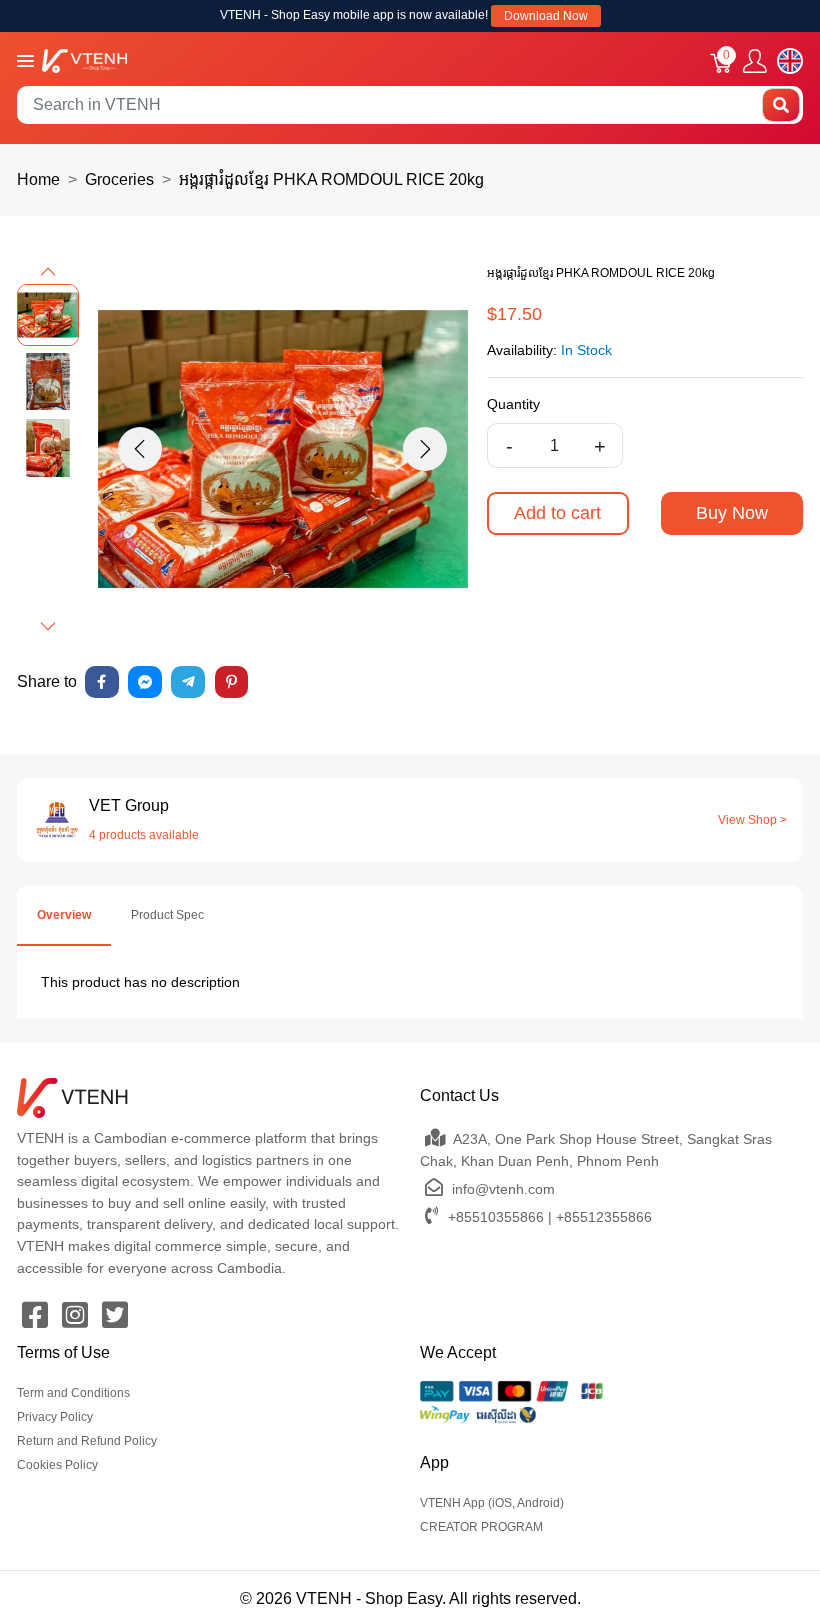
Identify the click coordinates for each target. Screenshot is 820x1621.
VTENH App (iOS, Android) (492, 1503)
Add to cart (557, 513)
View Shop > (752, 820)
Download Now (546, 16)
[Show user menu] (755, 61)
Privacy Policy (55, 1417)
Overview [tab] (64, 915)
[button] (48, 272)
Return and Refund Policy (87, 1441)
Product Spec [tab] (167, 915)
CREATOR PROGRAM (481, 1527)
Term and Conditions (73, 1393)
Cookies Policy (57, 1465)
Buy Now (732, 513)
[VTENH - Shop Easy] (84, 59)
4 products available (144, 835)
